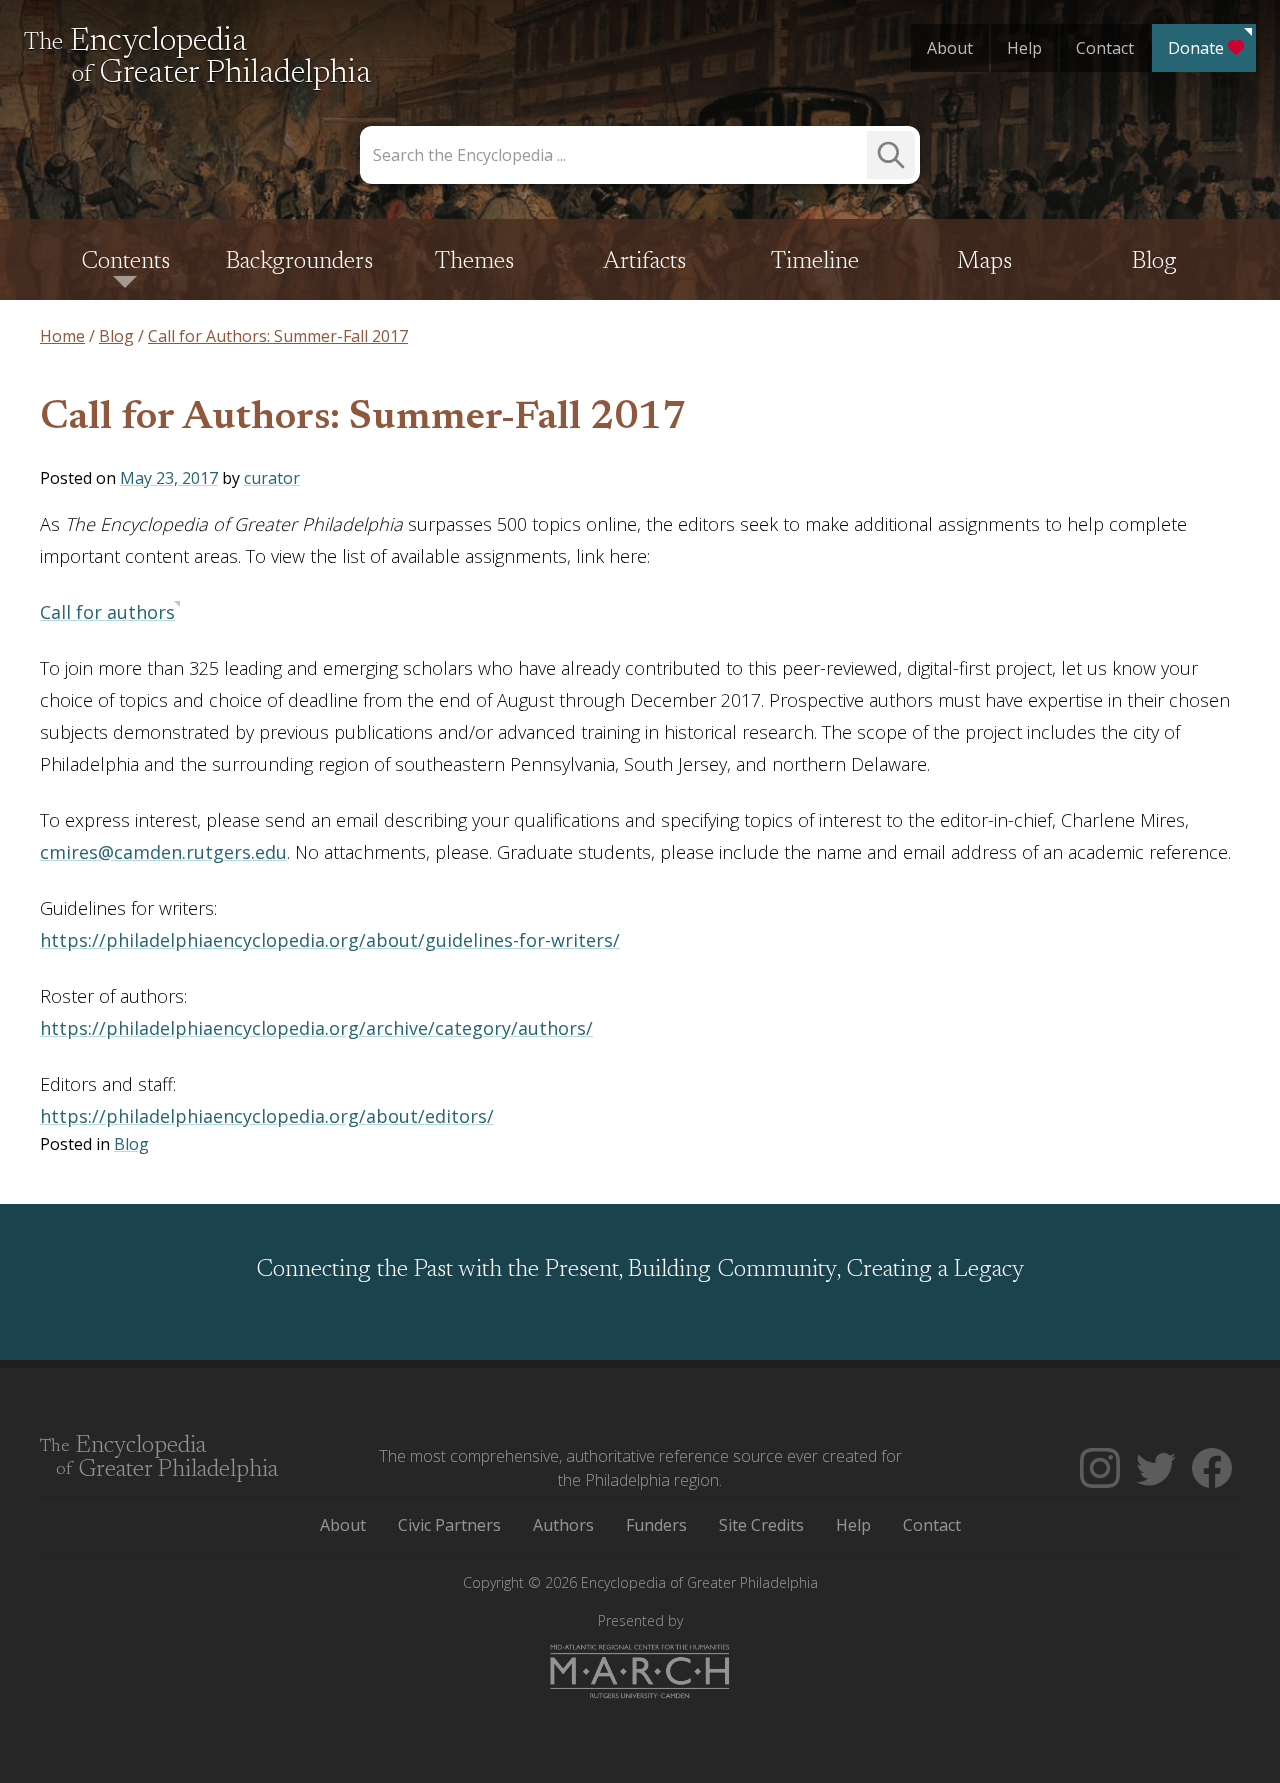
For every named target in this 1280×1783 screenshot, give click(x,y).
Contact (1105, 48)
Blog (1154, 262)
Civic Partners (449, 1525)
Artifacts (644, 262)
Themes (474, 262)
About (950, 48)
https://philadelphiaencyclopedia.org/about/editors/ (267, 1116)
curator (272, 478)
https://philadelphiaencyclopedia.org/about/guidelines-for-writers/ (330, 940)
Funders (656, 1525)
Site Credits (761, 1525)
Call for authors (107, 612)
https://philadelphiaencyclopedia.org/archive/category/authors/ (316, 1028)
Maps (984, 262)
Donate (1196, 48)
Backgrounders (299, 262)
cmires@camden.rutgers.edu (163, 852)
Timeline (815, 262)
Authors (563, 1525)
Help (1024, 48)
